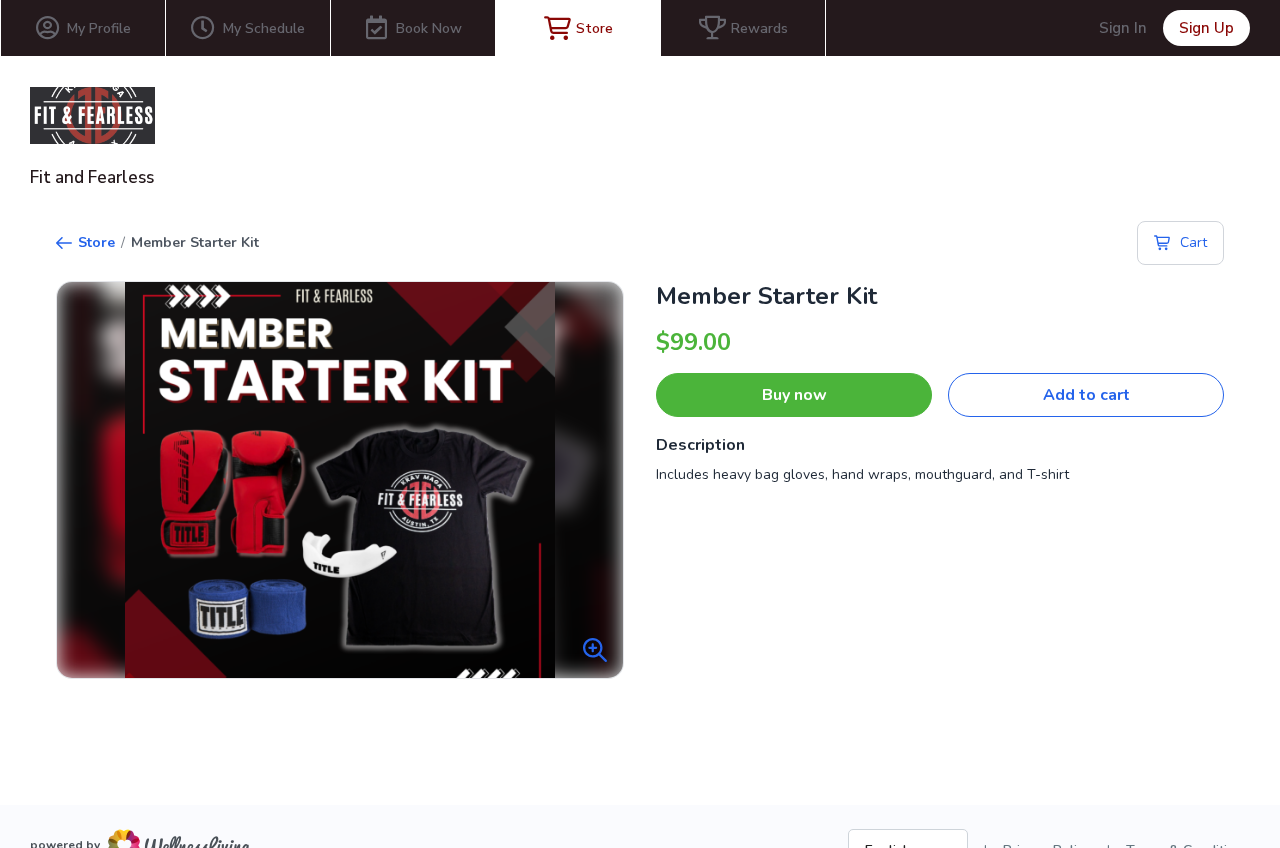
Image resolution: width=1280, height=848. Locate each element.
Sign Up (1206, 28)
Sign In (1123, 28)
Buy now (794, 395)
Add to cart (1086, 395)
